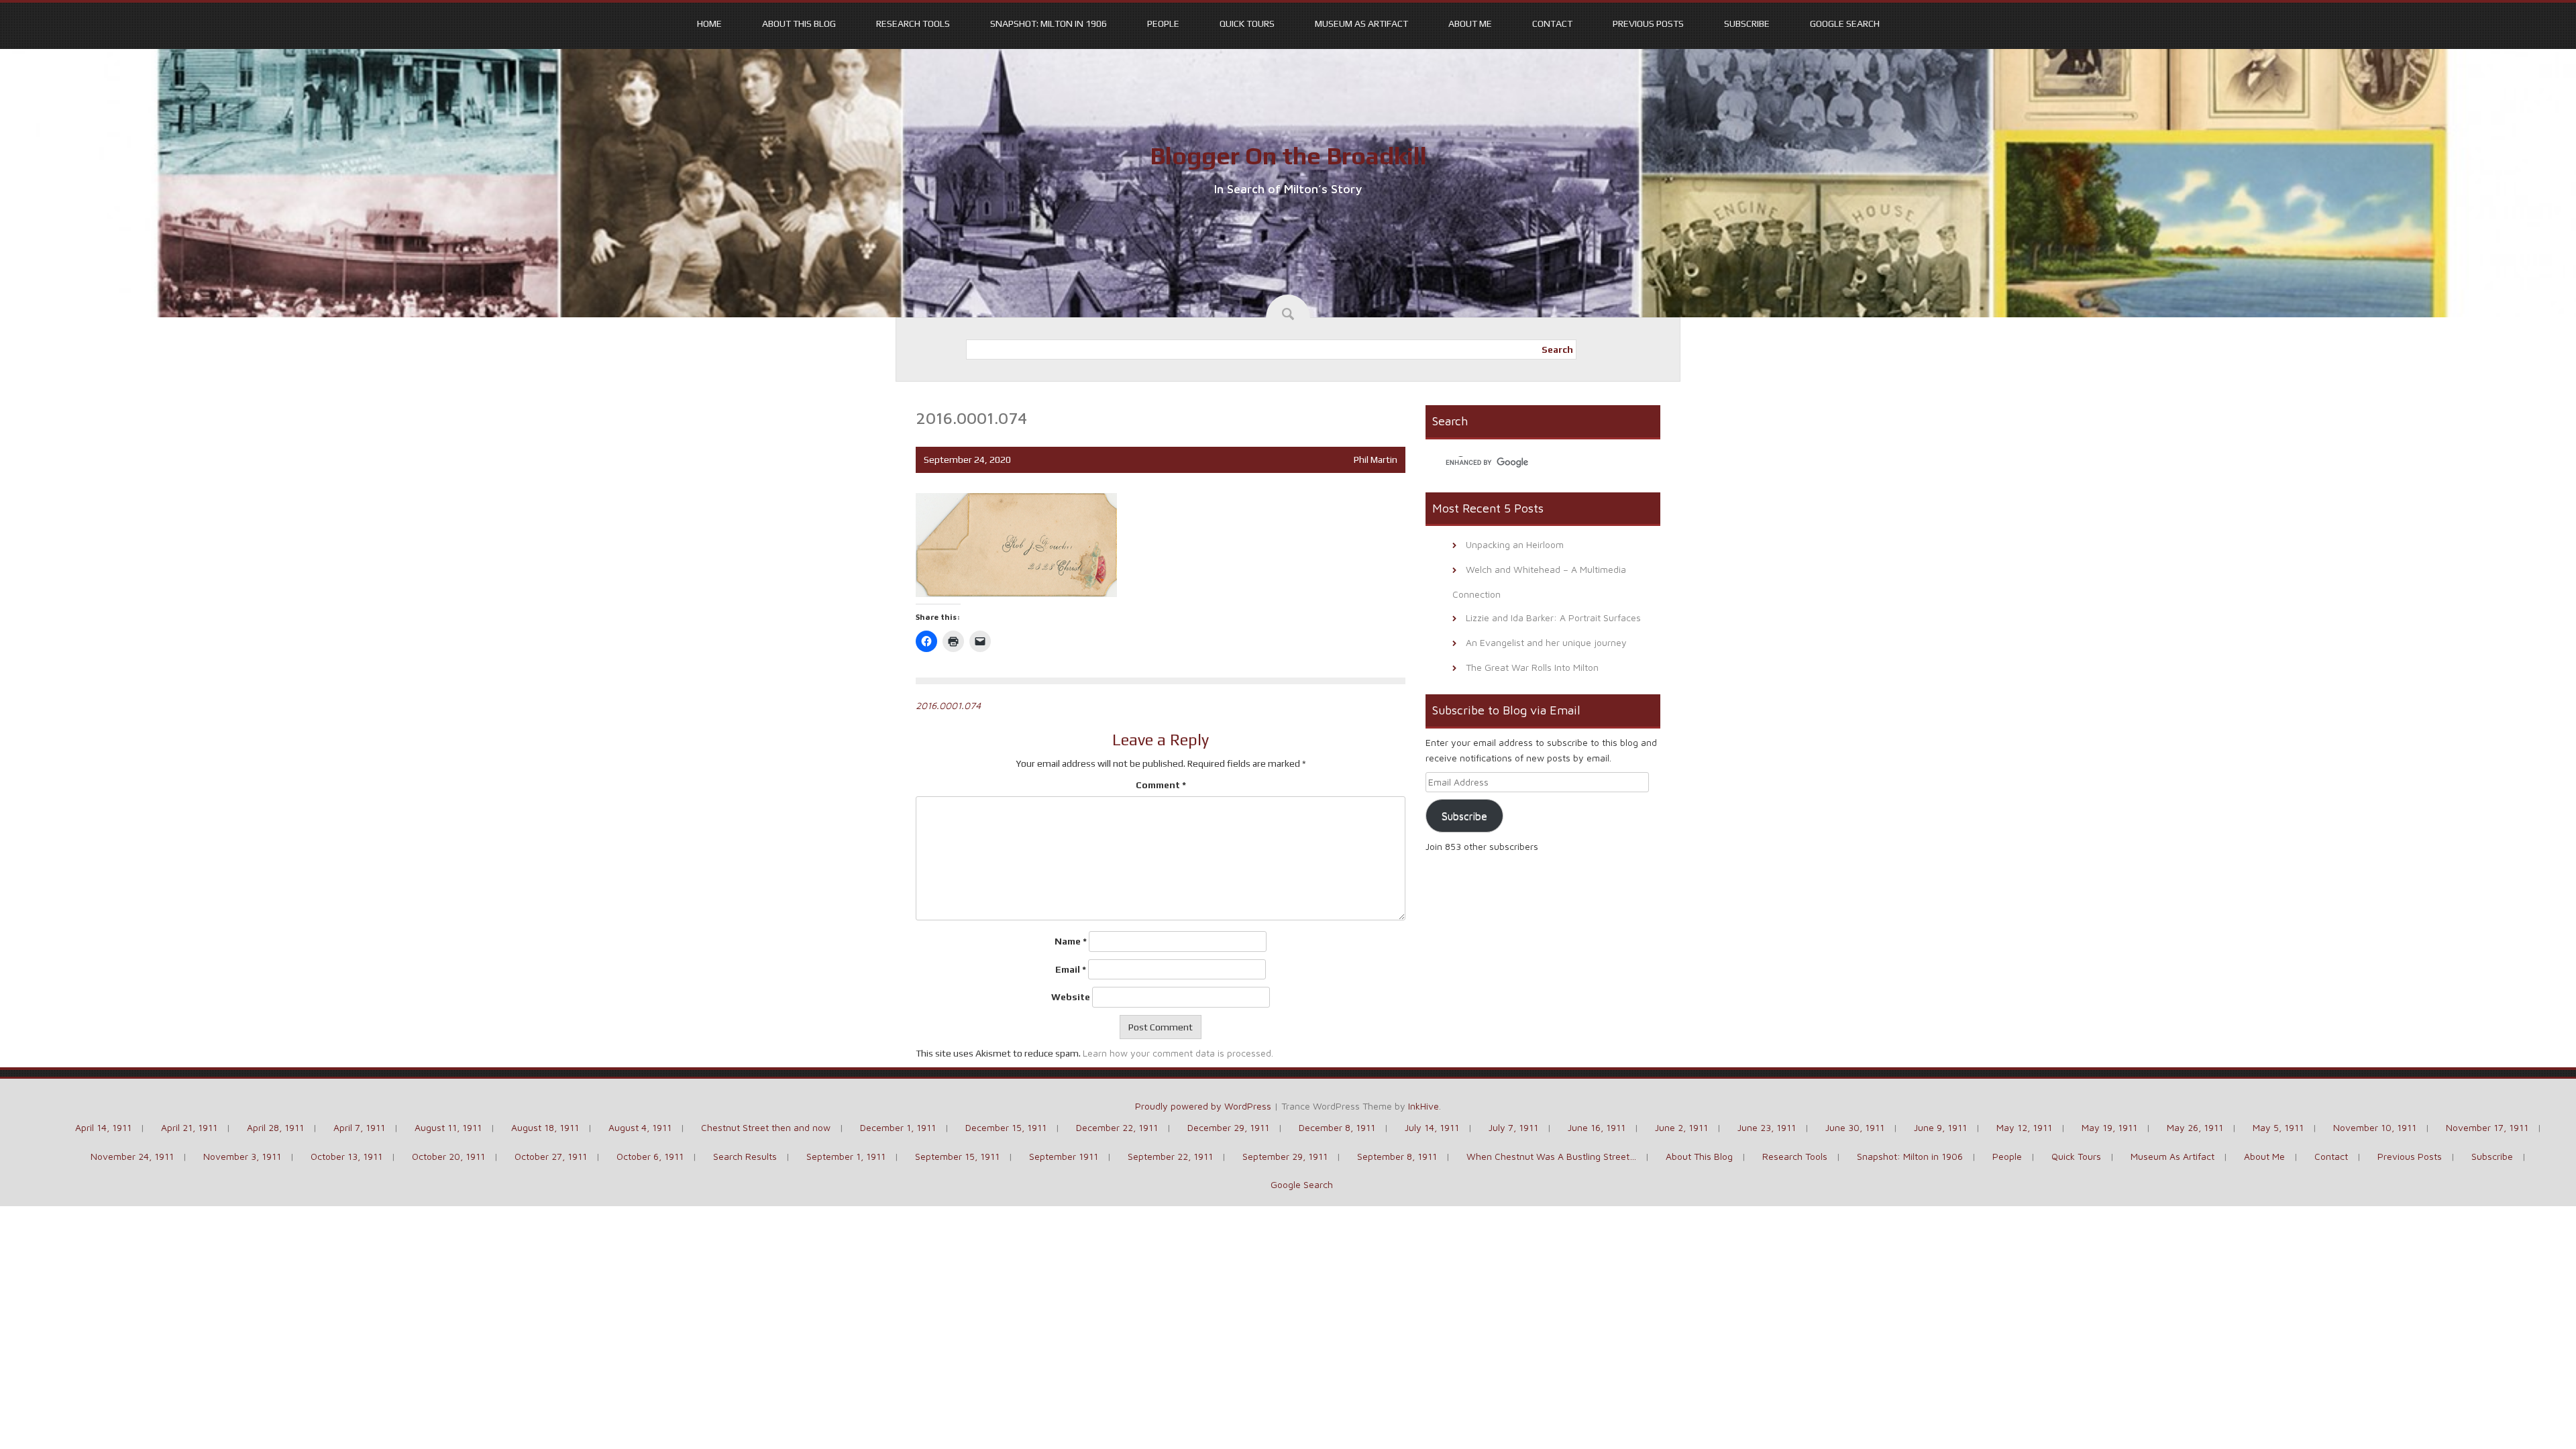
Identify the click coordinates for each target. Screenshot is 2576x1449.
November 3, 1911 (242, 1156)
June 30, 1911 (1855, 1127)
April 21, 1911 (189, 1127)
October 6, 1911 (650, 1156)
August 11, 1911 (448, 1127)
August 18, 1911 (545, 1127)
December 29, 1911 (1228, 1127)
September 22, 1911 (1170, 1156)
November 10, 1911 (2375, 1127)
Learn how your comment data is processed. (1178, 1053)
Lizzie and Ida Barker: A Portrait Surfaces (1553, 618)
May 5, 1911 (2278, 1127)
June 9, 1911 (1940, 1127)
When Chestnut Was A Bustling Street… (1551, 1156)
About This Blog (799, 23)
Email (1071, 969)
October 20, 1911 (448, 1156)
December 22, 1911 (1117, 1127)
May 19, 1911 (2109, 1127)
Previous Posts (1648, 23)
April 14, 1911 (103, 1127)
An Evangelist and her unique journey (1546, 642)
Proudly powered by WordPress (1203, 1106)
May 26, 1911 (2195, 1127)
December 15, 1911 (1006, 1127)
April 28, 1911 (275, 1127)
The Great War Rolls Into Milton (1532, 667)
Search (1557, 350)
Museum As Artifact (1361, 23)
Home (709, 23)
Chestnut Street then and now (766, 1127)
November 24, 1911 (132, 1156)
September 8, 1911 (1397, 1156)
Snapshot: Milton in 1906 (1049, 23)
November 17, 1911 (2487, 1127)
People (1163, 23)
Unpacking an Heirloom (1515, 544)
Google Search (1845, 23)
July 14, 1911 (1432, 1127)
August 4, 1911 (640, 1127)
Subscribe (1747, 23)
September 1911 (1064, 1156)
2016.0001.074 (948, 705)
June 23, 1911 (1767, 1127)
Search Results (745, 1156)
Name (1071, 941)
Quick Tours (1247, 23)
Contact (1552, 23)
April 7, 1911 (359, 1127)
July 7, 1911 (1513, 1127)
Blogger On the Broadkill (1288, 156)
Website (1071, 997)
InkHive (1424, 1106)
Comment (1161, 785)
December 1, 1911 (898, 1127)
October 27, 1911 (551, 1156)
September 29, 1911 (1285, 1156)
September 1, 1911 (846, 1156)
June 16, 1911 (1597, 1127)
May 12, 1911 (2024, 1127)
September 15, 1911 (957, 1156)
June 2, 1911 (1681, 1127)
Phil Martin (1376, 460)
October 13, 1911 (346, 1156)
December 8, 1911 (1337, 1127)
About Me (1470, 23)
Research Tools (913, 23)
